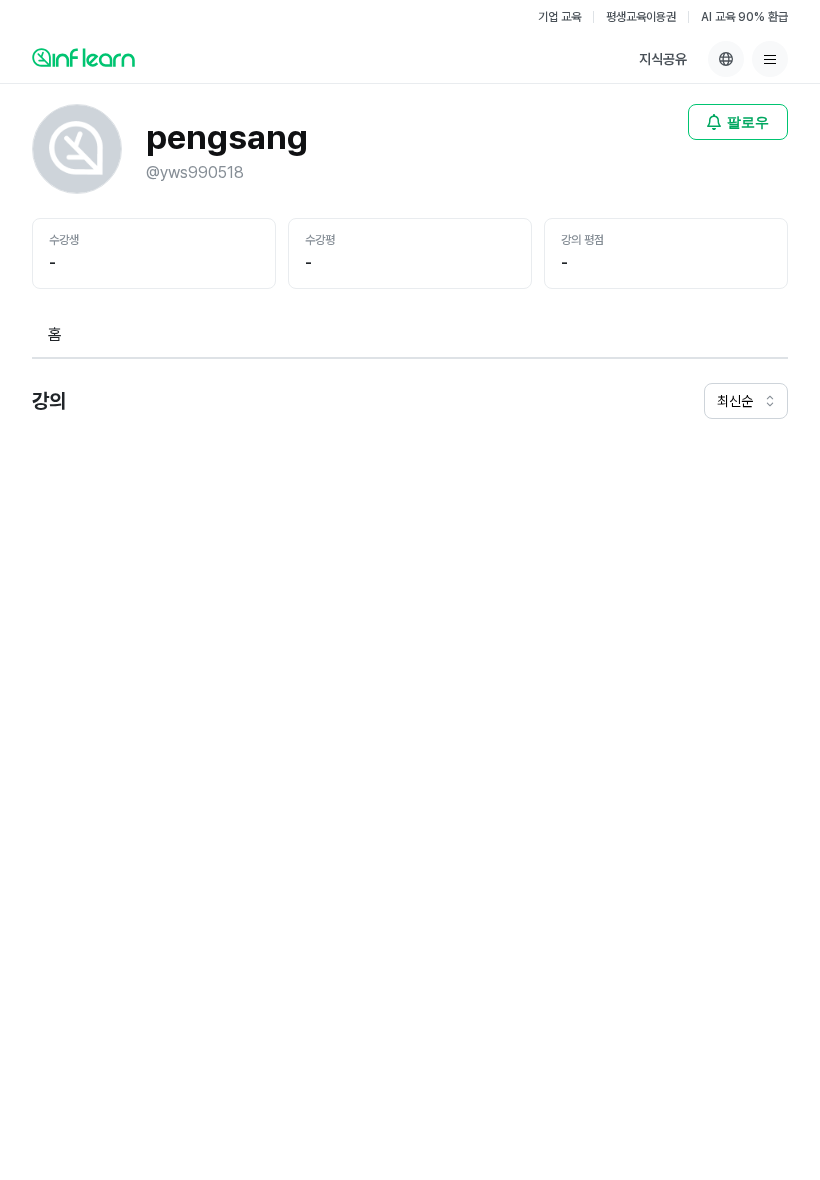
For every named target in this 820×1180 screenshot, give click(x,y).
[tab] (55, 336)
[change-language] (726, 59)
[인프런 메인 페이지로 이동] (83, 57)
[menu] (770, 59)
